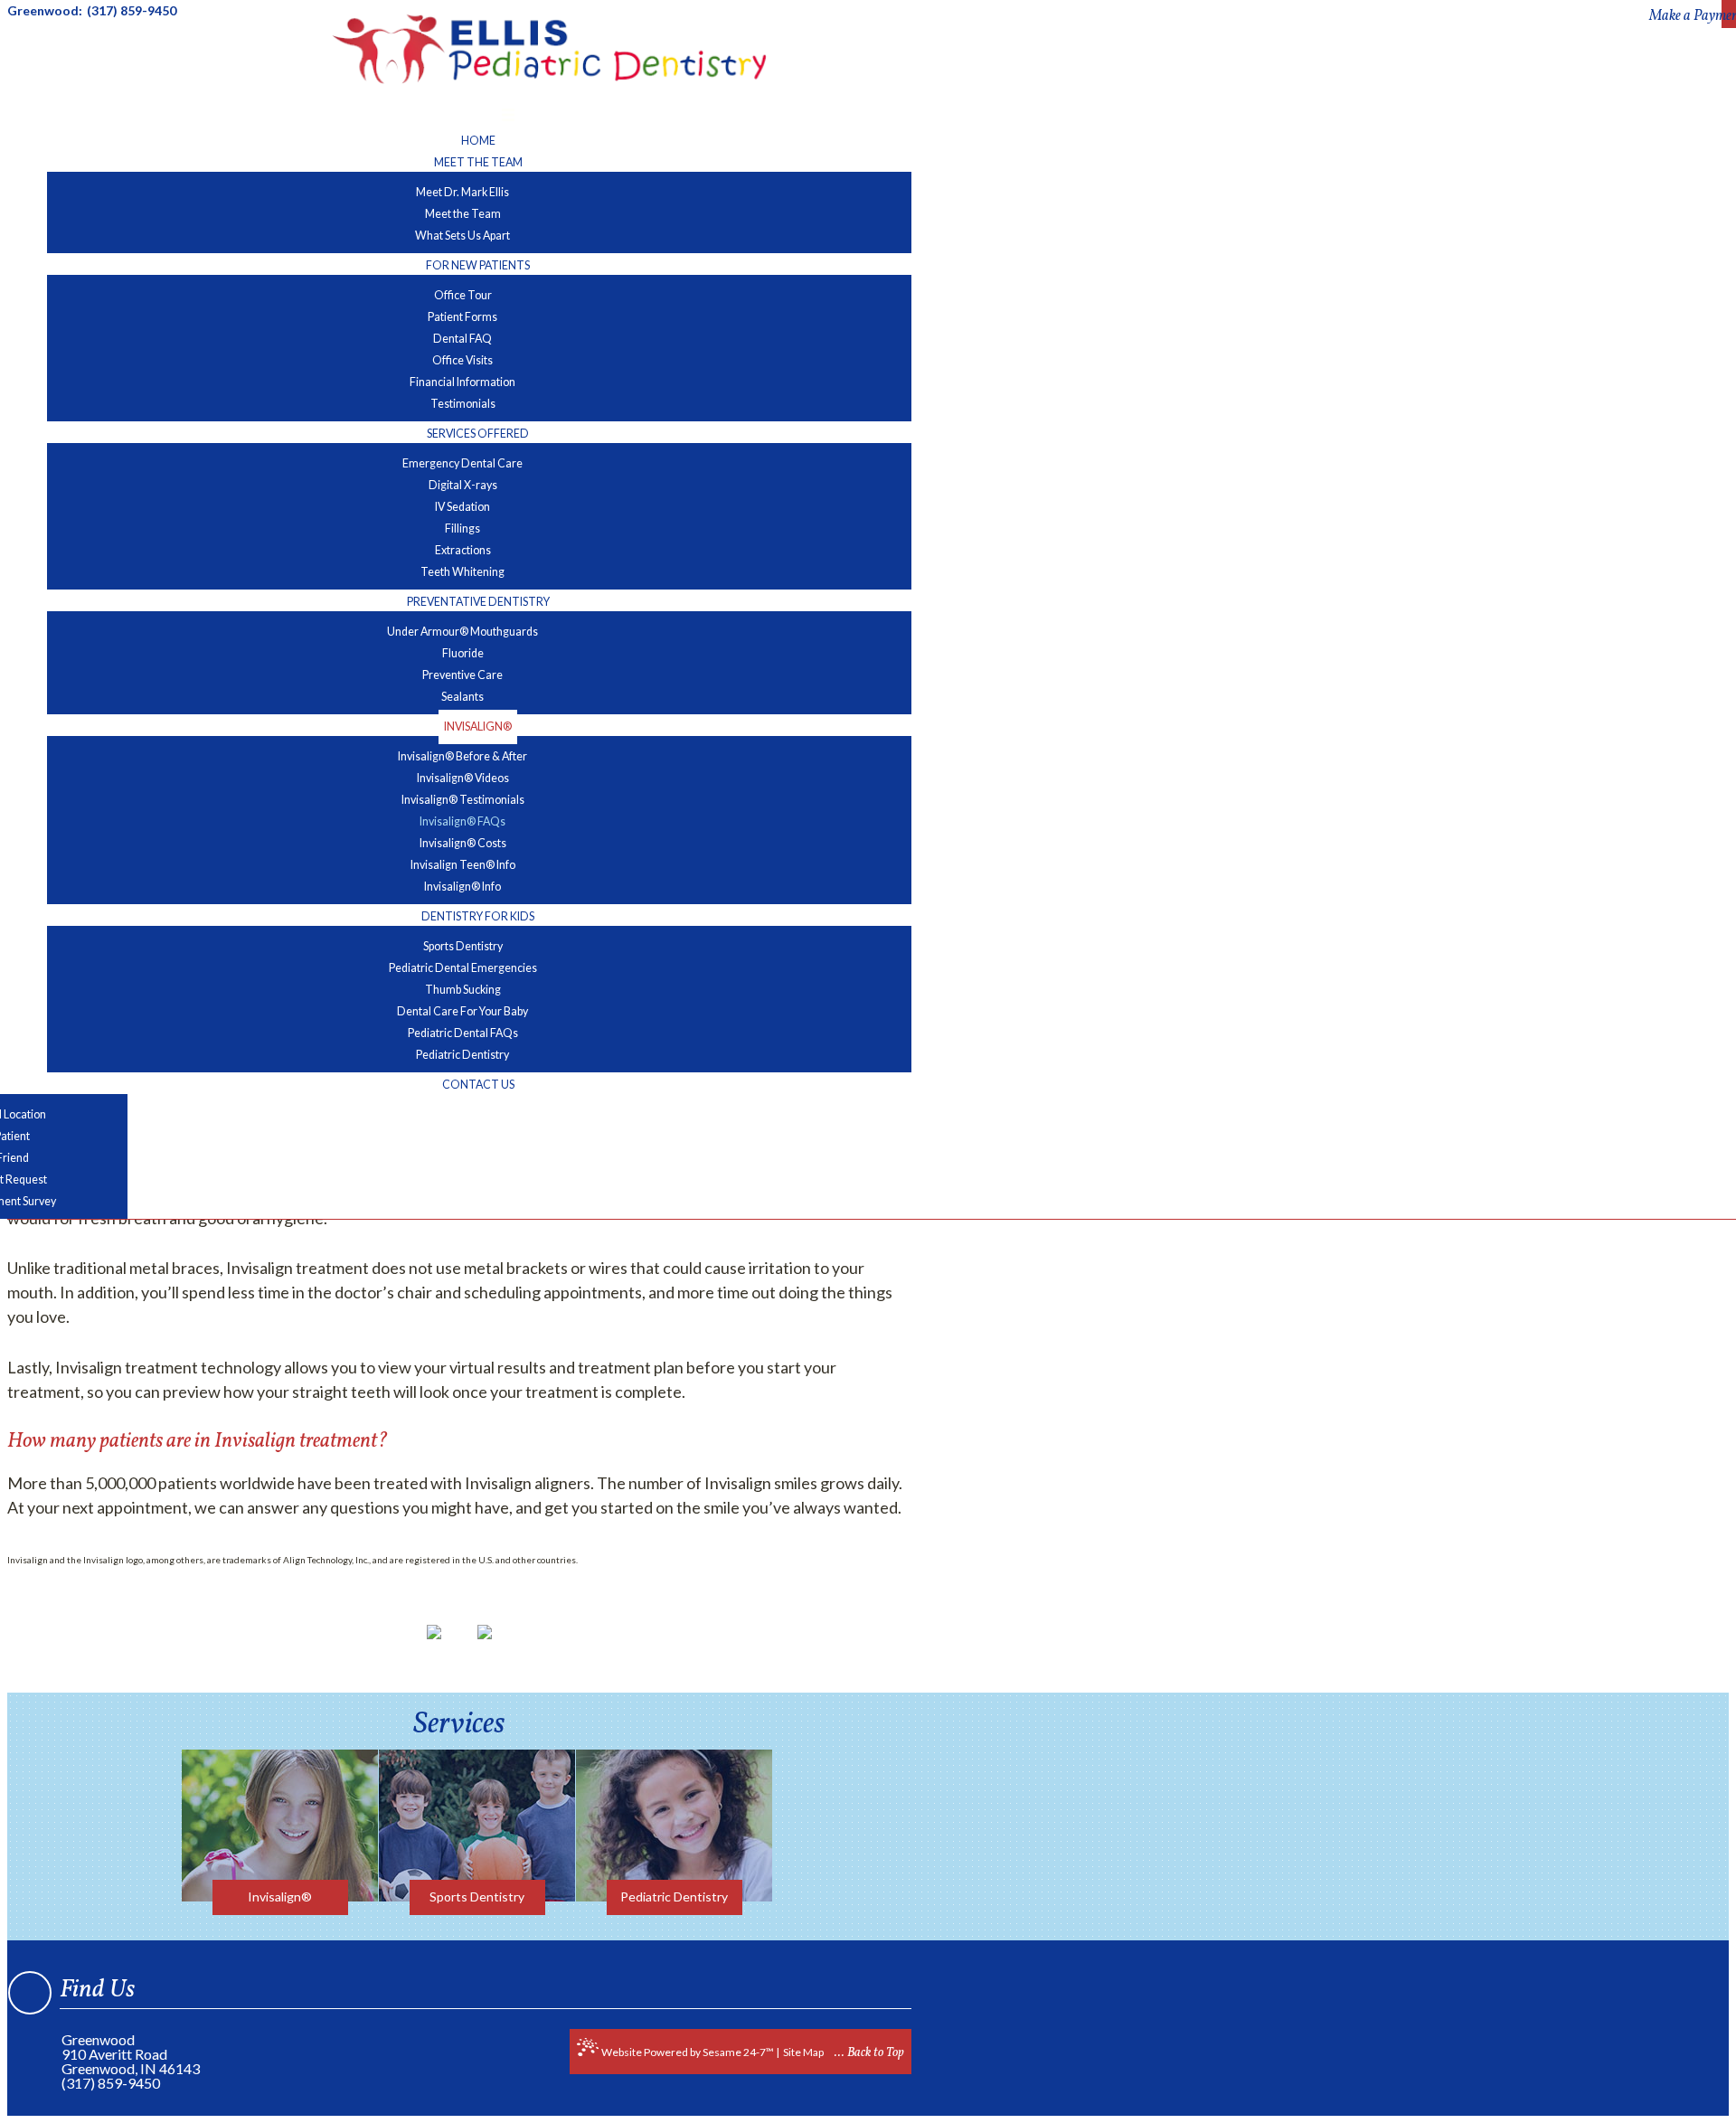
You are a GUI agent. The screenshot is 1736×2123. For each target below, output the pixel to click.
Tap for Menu (460, 116)
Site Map (803, 2052)
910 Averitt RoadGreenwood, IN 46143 (131, 2061)
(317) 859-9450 (111, 2083)
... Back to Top (869, 2053)
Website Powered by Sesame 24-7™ (688, 2052)
